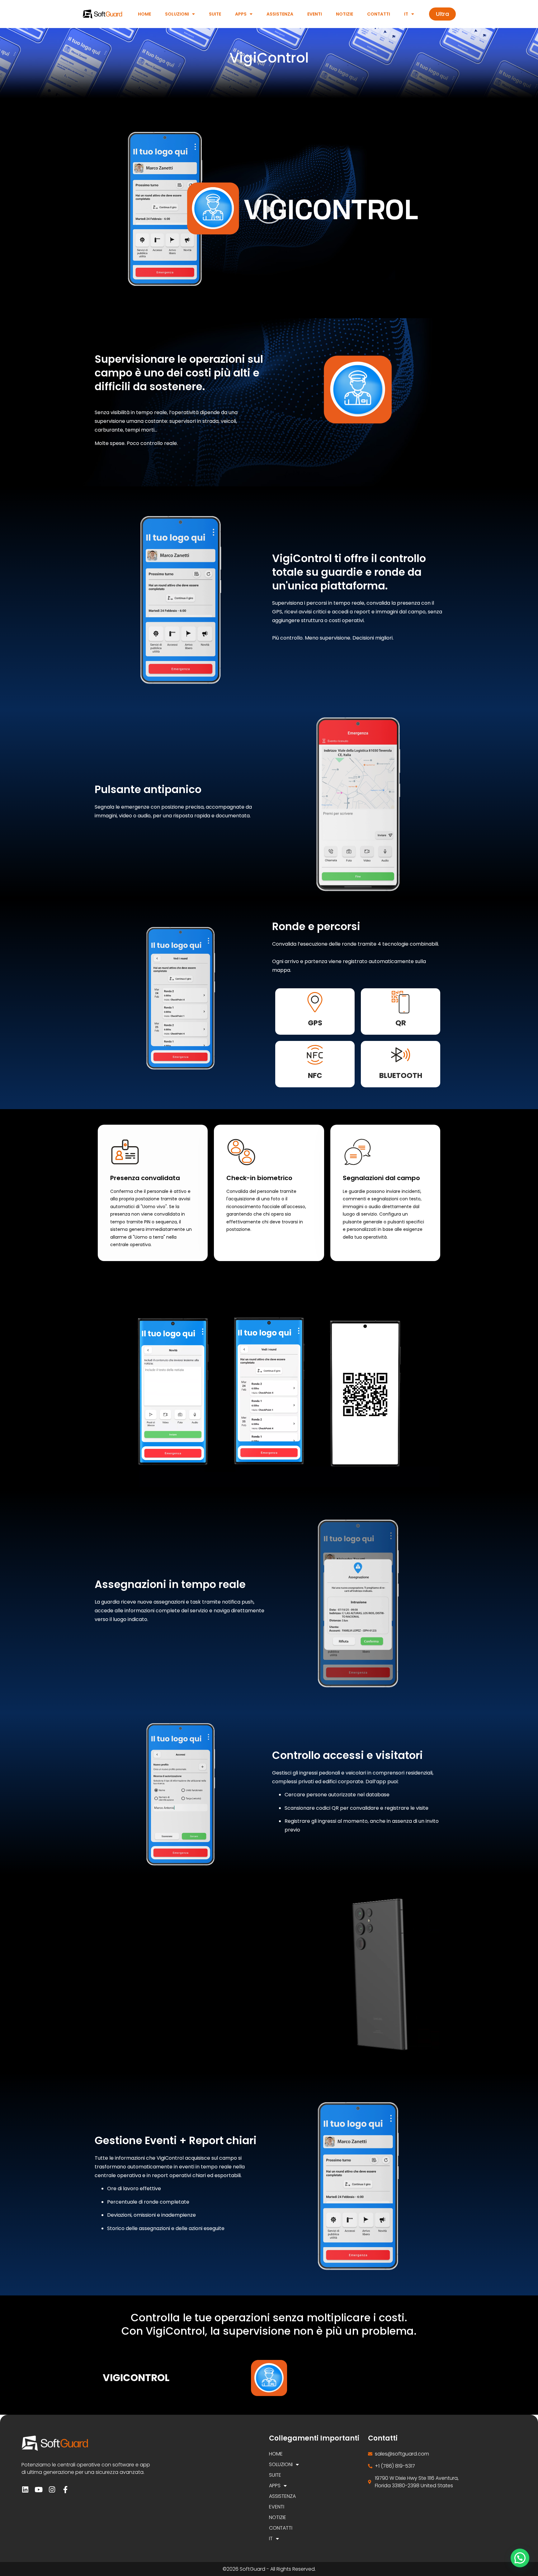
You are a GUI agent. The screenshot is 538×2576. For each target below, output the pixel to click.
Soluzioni (177, 14)
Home (144, 14)
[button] (269, 209)
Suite (215, 14)
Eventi (315, 14)
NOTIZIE (345, 14)
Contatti (379, 14)
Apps (241, 14)
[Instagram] (52, 2490)
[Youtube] (38, 2490)
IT (406, 14)
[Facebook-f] (65, 2490)
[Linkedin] (25, 2490)
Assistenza (280, 14)
